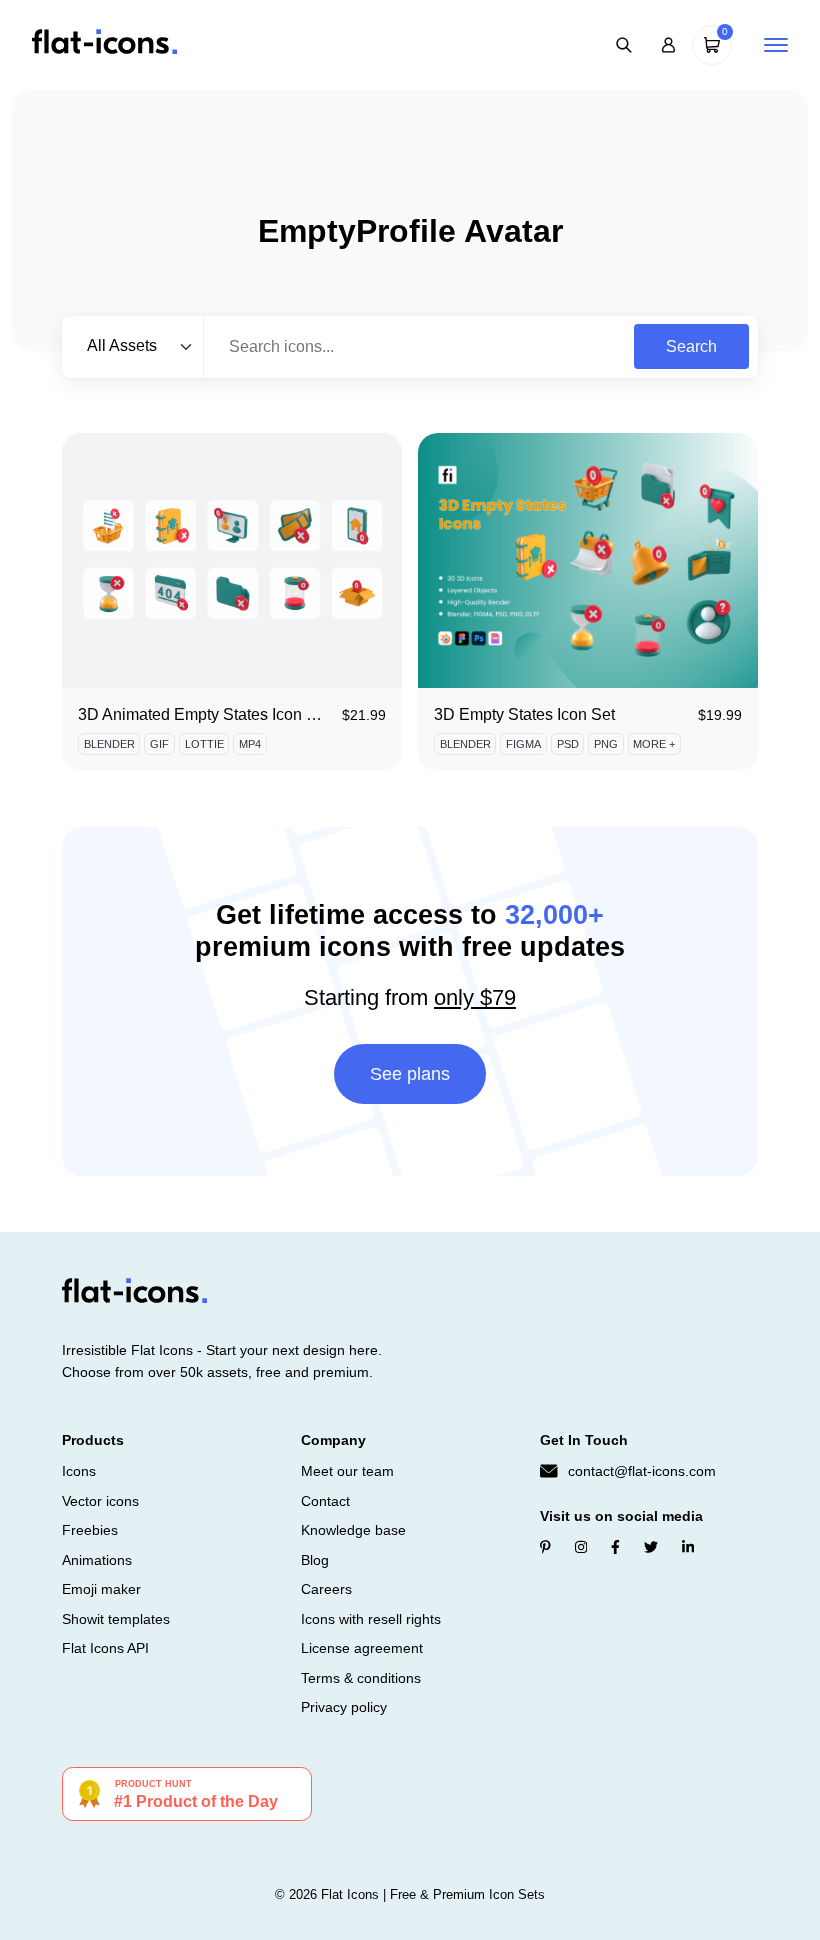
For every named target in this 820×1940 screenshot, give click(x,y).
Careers (326, 1589)
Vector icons (100, 1501)
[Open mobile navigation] (776, 45)
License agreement (362, 1648)
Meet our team (347, 1471)
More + (654, 744)
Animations (97, 1560)
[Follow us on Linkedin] (688, 1547)
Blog (315, 1560)
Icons (79, 1471)
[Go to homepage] (104, 43)
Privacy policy (344, 1707)
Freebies (90, 1530)
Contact (325, 1501)
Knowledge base (353, 1530)
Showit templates (116, 1619)
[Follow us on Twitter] (651, 1547)
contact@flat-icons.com (642, 1471)
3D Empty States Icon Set (524, 714)
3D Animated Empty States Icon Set (204, 714)
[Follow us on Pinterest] (545, 1547)
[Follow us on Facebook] (615, 1547)
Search (691, 346)
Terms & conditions (361, 1678)
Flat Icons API (105, 1648)
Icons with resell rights (371, 1619)
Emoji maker (101, 1589)
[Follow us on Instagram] (581, 1547)
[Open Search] (624, 45)
